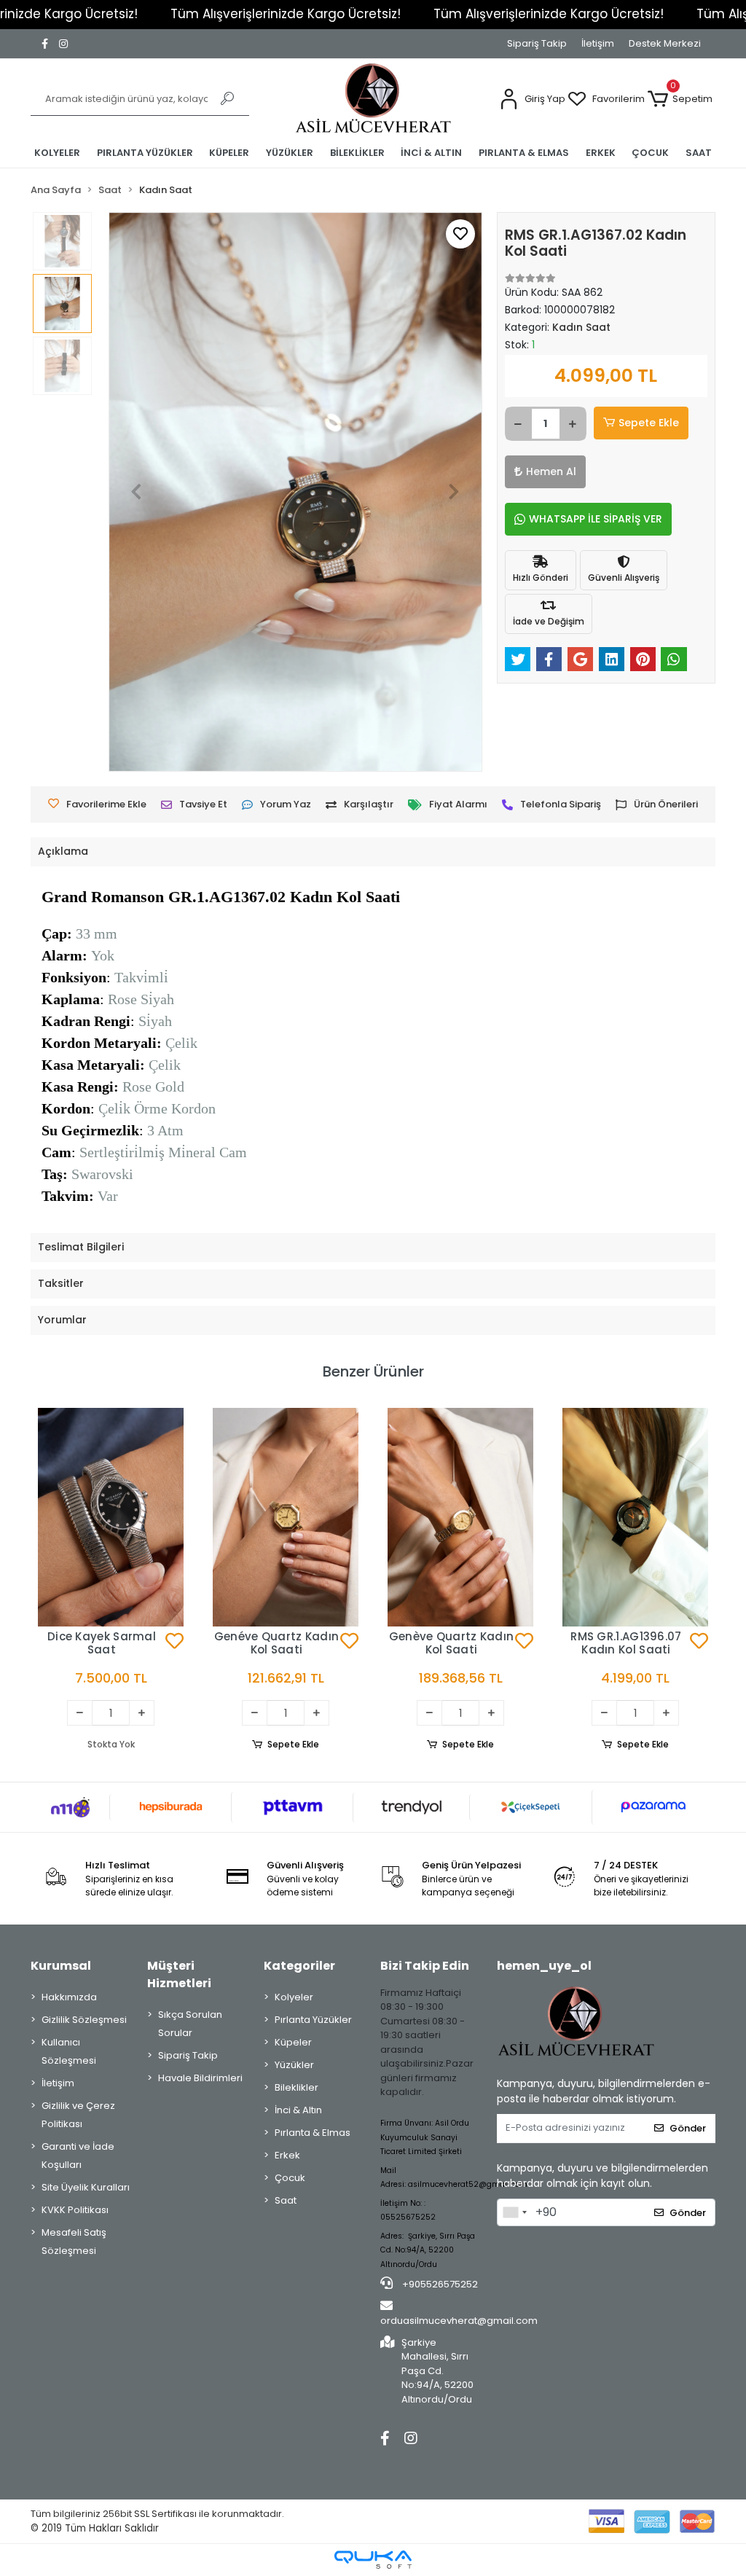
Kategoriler (299, 1966)
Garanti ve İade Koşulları (78, 2156)
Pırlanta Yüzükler (313, 2020)
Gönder (688, 2128)
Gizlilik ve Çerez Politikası (78, 2115)
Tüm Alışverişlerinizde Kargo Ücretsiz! (286, 14)
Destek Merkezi (665, 43)
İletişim (598, 43)
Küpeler (293, 2042)
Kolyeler (294, 1997)
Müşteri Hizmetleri (179, 1974)
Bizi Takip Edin (425, 1966)
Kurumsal (61, 1966)
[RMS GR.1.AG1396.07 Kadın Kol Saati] (635, 1517)
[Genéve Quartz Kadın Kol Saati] (286, 1517)
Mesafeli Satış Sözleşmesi (74, 2242)
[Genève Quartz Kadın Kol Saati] (460, 1517)
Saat (286, 2200)
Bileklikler (297, 2087)
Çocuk (290, 2178)
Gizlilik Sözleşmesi (84, 2020)
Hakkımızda (69, 1997)
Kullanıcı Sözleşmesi (69, 2051)
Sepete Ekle (649, 423)
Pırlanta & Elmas (313, 2133)
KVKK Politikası (75, 2210)
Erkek (287, 2155)
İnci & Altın (298, 2110)
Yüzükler (294, 2065)
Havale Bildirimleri (200, 2078)
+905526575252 (439, 2284)
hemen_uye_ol (544, 1966)
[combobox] (514, 2212)
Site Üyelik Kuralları (86, 2187)
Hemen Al (551, 471)
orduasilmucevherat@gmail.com (459, 2321)
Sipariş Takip (537, 43)
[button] (532, 99)
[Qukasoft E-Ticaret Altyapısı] (373, 2560)
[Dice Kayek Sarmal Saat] (111, 1517)
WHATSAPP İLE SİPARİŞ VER (596, 519)
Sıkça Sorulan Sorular (190, 2024)
